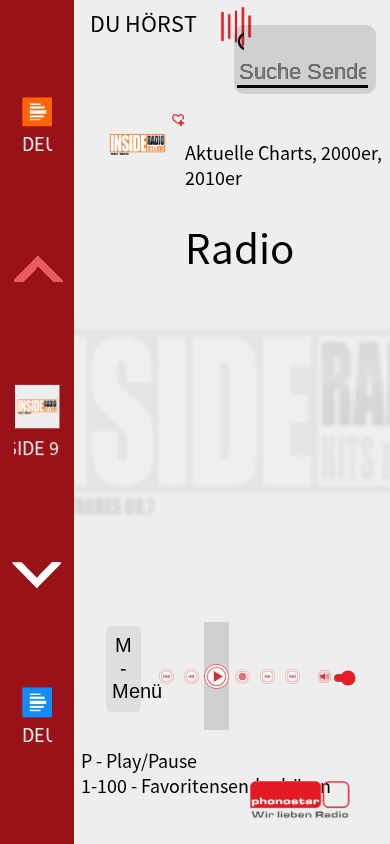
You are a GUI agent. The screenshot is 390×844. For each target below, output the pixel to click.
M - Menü (126, 668)
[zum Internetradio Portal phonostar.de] (300, 814)
